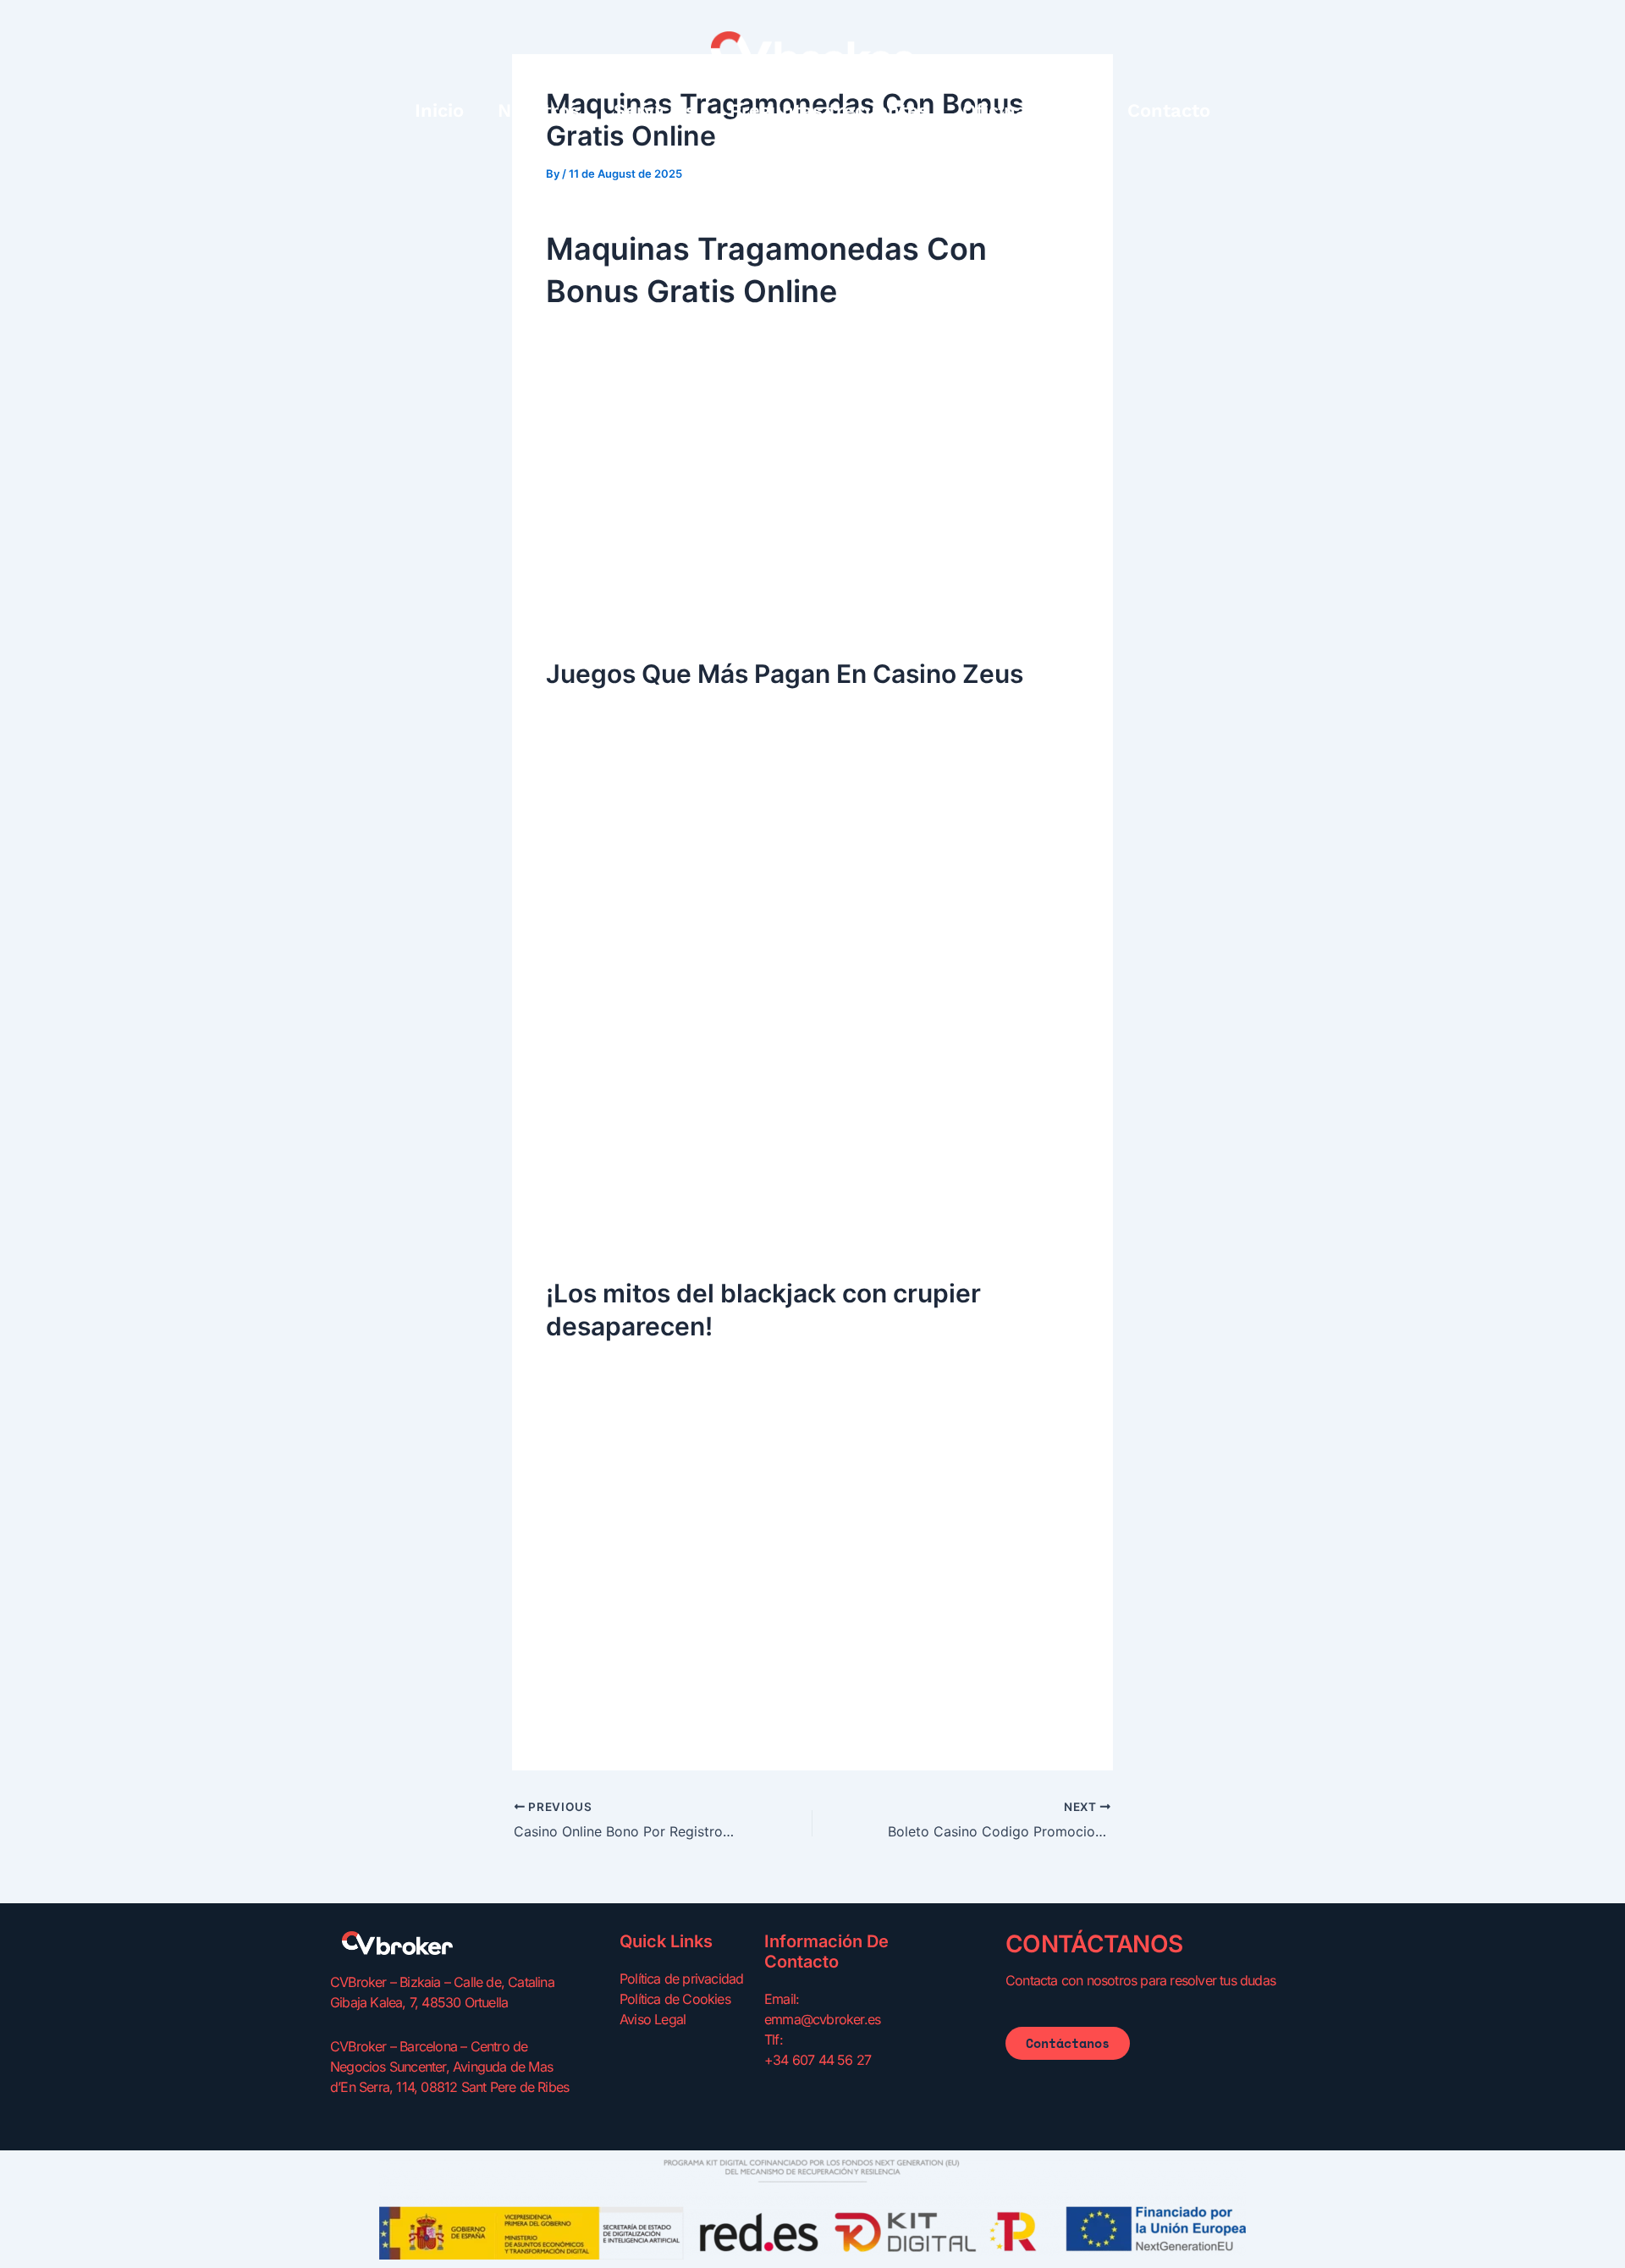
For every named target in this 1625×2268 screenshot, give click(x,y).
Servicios (655, 110)
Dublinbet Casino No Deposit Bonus (661, 895)
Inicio (439, 110)
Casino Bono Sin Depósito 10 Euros (659, 1228)
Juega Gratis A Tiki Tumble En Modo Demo (684, 1050)
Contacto (1169, 110)
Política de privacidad (681, 1979)
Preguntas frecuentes (829, 110)
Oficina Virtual (1028, 110)
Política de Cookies (675, 1999)
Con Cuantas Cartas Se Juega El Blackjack (683, 1571)
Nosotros (539, 110)
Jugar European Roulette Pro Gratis (660, 608)
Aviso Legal (653, 2019)
